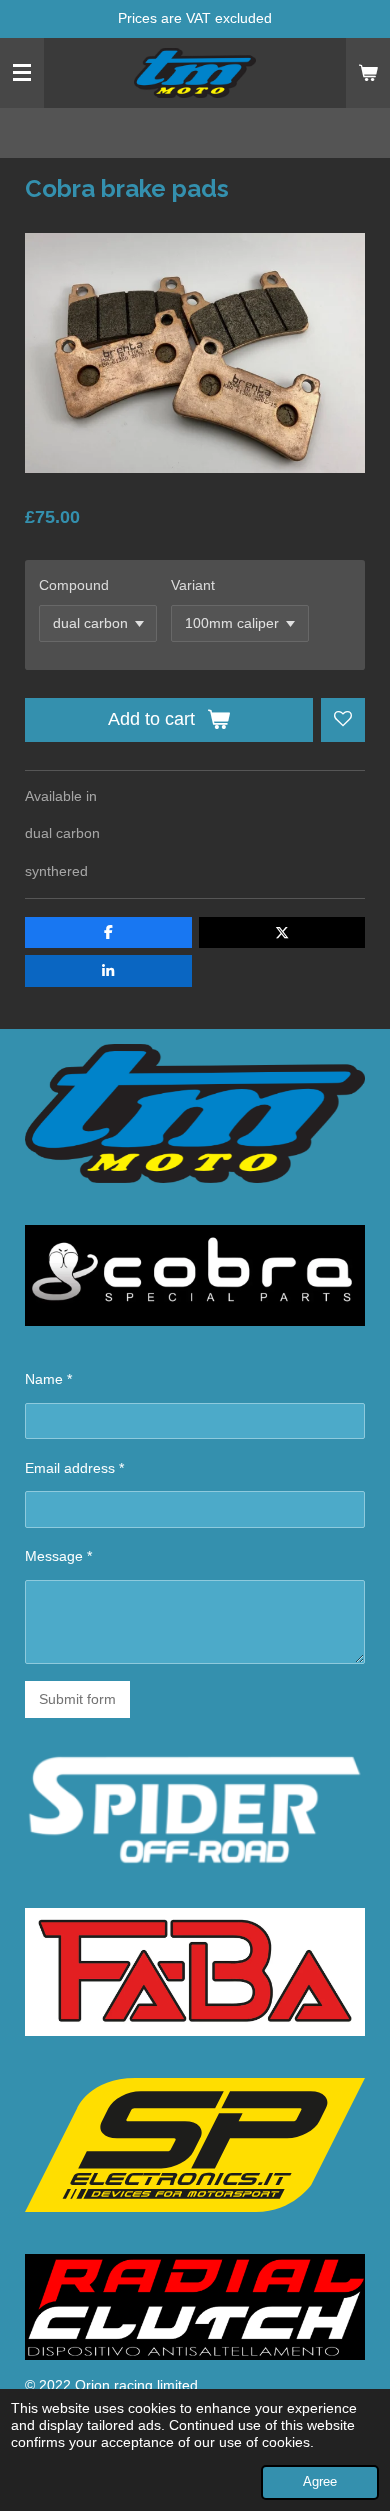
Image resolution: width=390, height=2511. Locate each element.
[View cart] (368, 73)
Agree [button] (320, 2482)
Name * (48, 1379)
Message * (58, 1556)
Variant (193, 585)
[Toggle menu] (22, 73)
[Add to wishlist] (343, 720)
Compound (74, 585)
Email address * (74, 1468)
